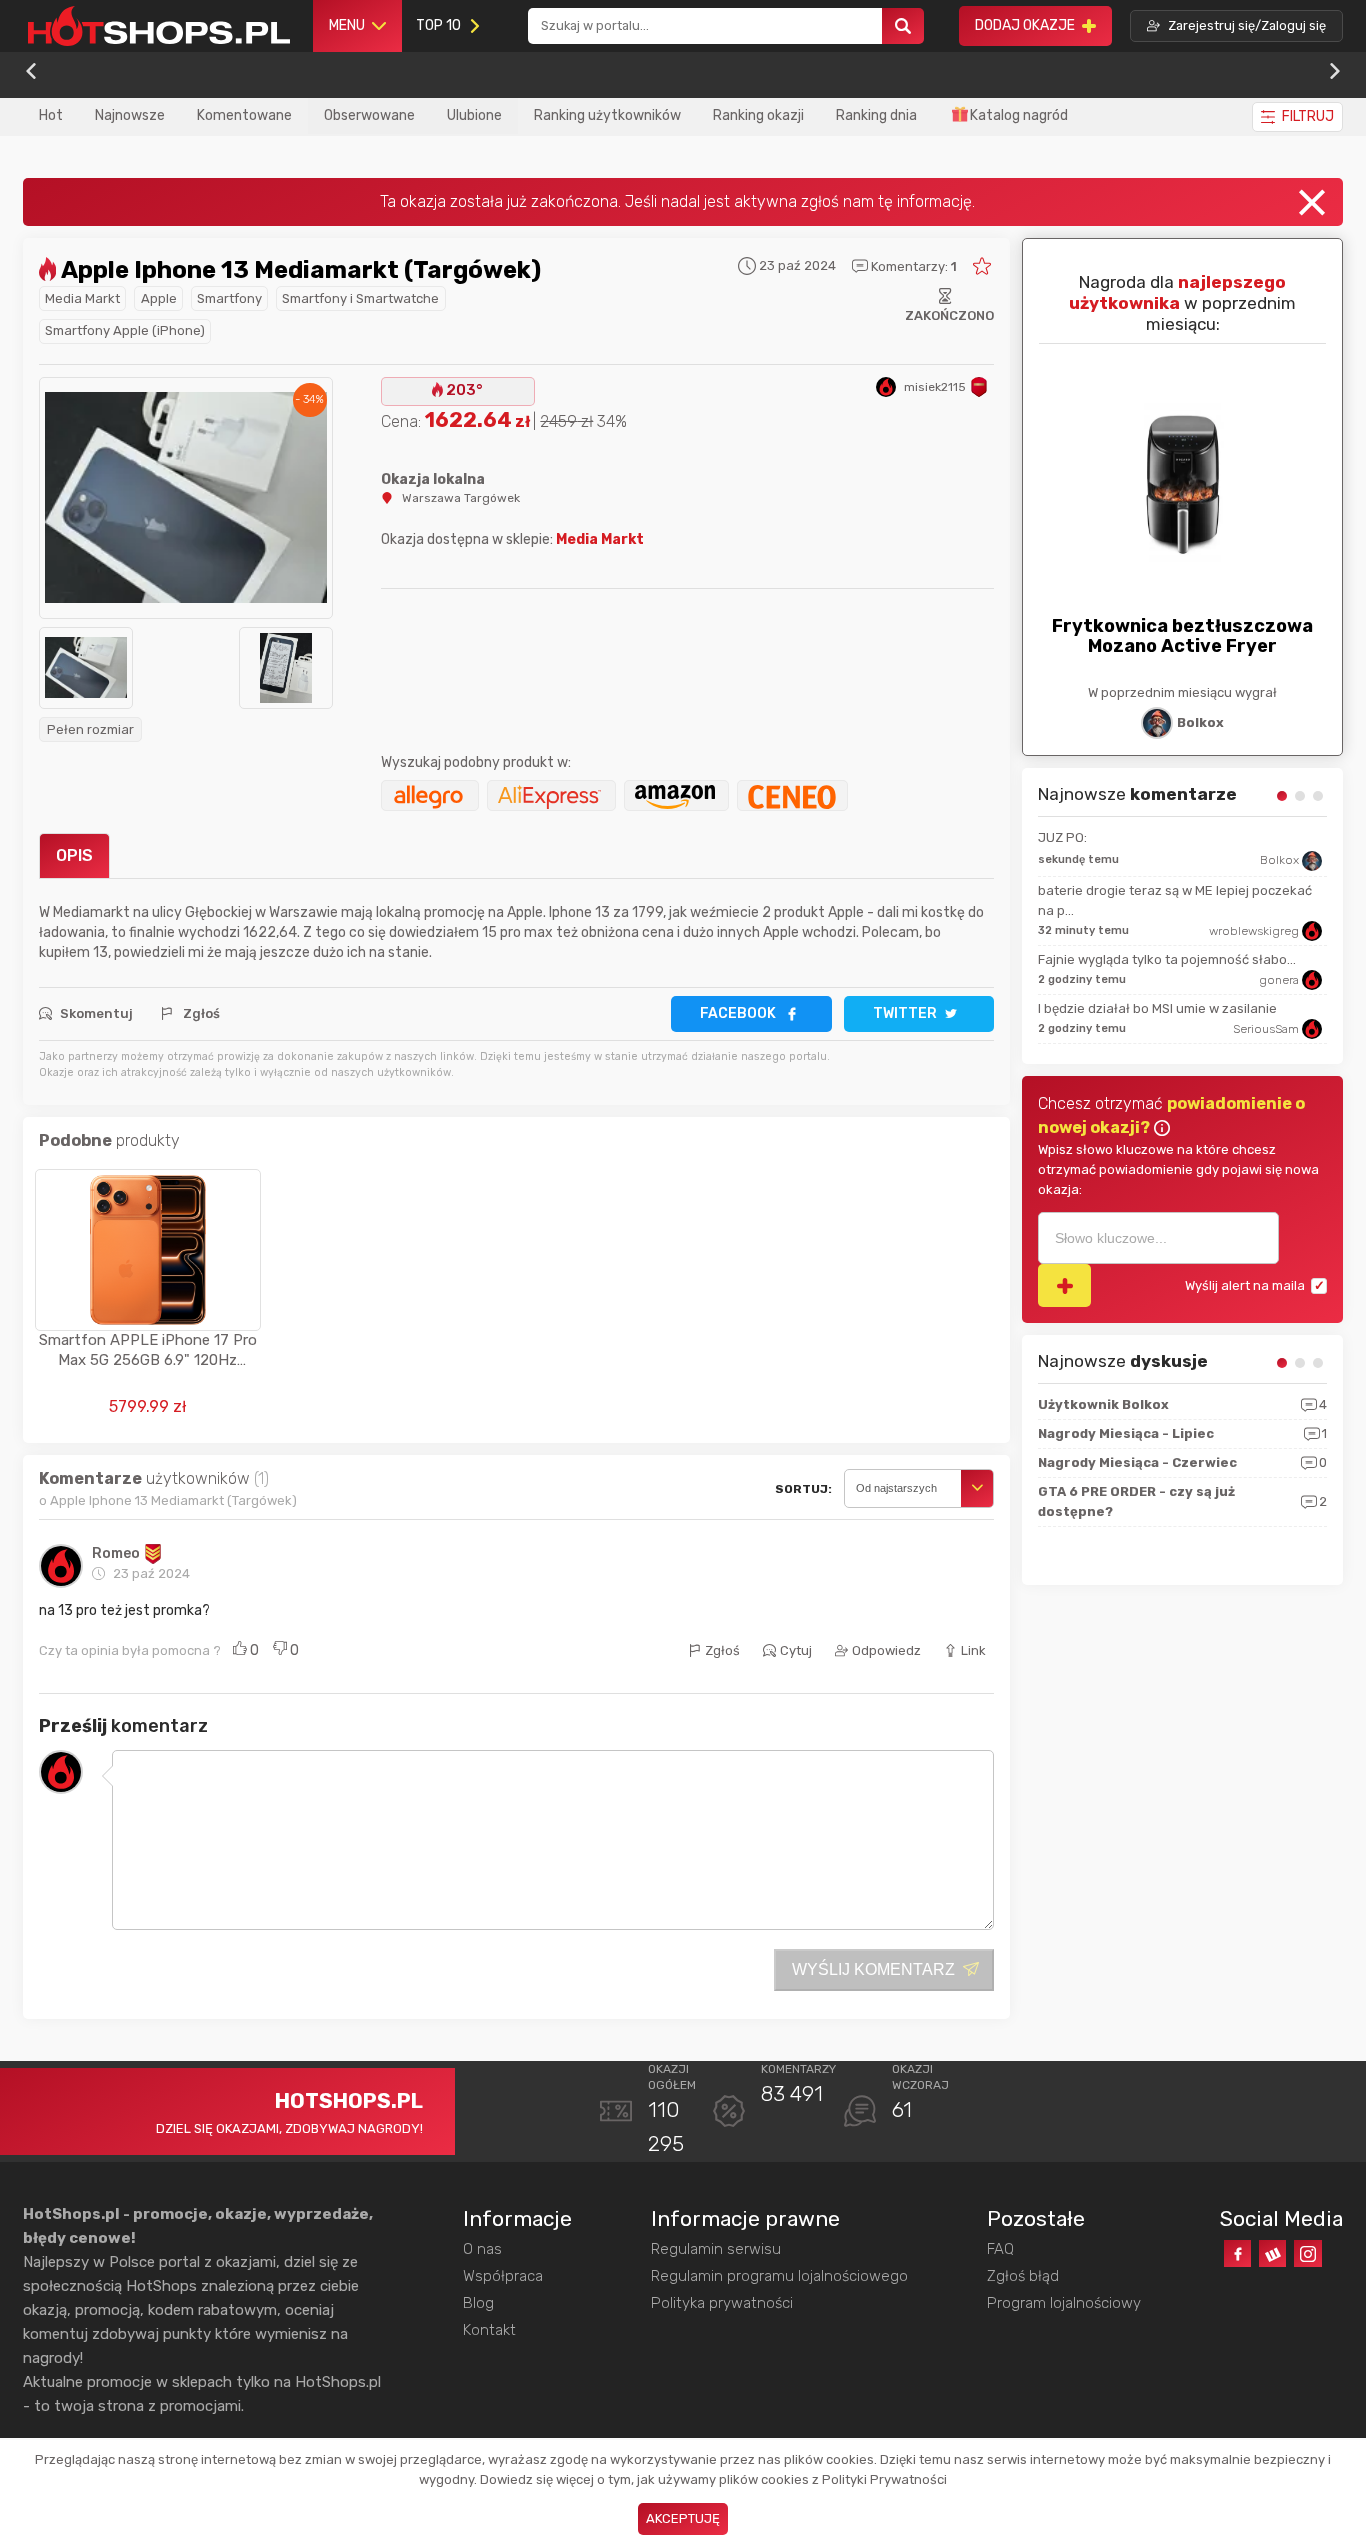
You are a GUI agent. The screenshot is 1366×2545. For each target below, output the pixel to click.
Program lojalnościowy (1064, 2303)
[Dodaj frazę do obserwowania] (1064, 1285)
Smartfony (229, 298)
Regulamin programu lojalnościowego (779, 2276)
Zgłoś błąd (1023, 2276)
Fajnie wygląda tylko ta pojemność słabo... (1167, 959)
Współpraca (503, 2276)
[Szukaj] (903, 26)
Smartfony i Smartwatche (360, 298)
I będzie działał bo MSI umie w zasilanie (1157, 1008)
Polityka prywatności (722, 2303)
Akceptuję (683, 2518)
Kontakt (489, 2330)
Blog (478, 2303)
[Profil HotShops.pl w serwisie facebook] (1237, 2253)
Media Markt (82, 298)
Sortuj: (803, 1489)
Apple (159, 298)
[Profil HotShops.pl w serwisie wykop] (1272, 2253)
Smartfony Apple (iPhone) (125, 330)
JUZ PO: (1062, 837)
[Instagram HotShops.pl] (1307, 2253)
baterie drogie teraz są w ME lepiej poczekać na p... (1175, 900)
